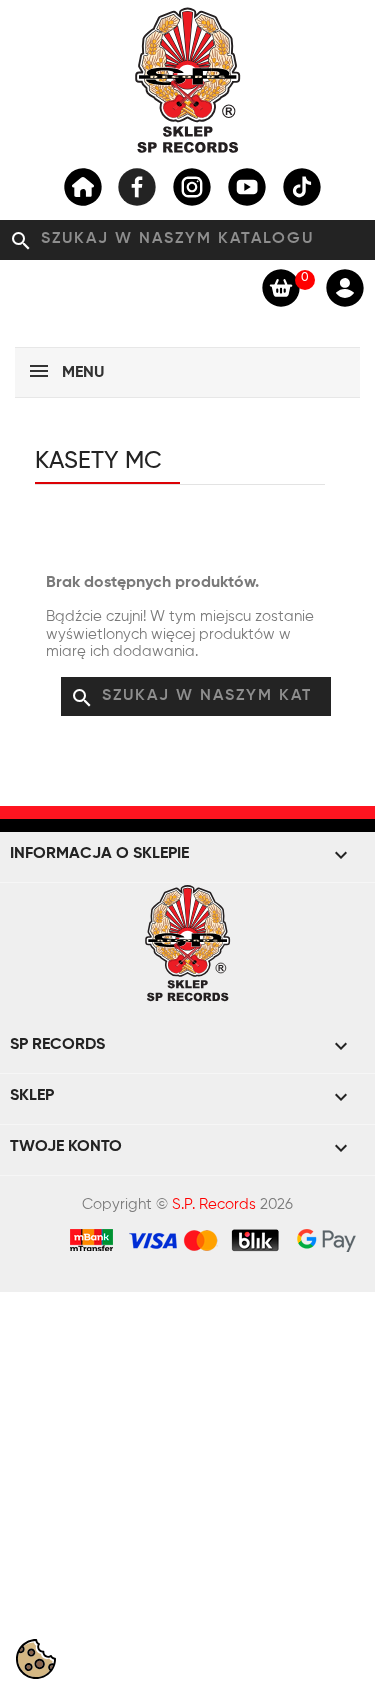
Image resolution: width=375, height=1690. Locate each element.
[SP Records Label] (83, 187)
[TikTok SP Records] (302, 187)
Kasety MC (98, 461)
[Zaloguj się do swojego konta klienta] (345, 287)
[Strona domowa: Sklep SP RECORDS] (188, 80)
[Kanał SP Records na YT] (247, 187)
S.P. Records (214, 1204)
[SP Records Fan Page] (137, 187)
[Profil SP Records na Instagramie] (192, 187)
